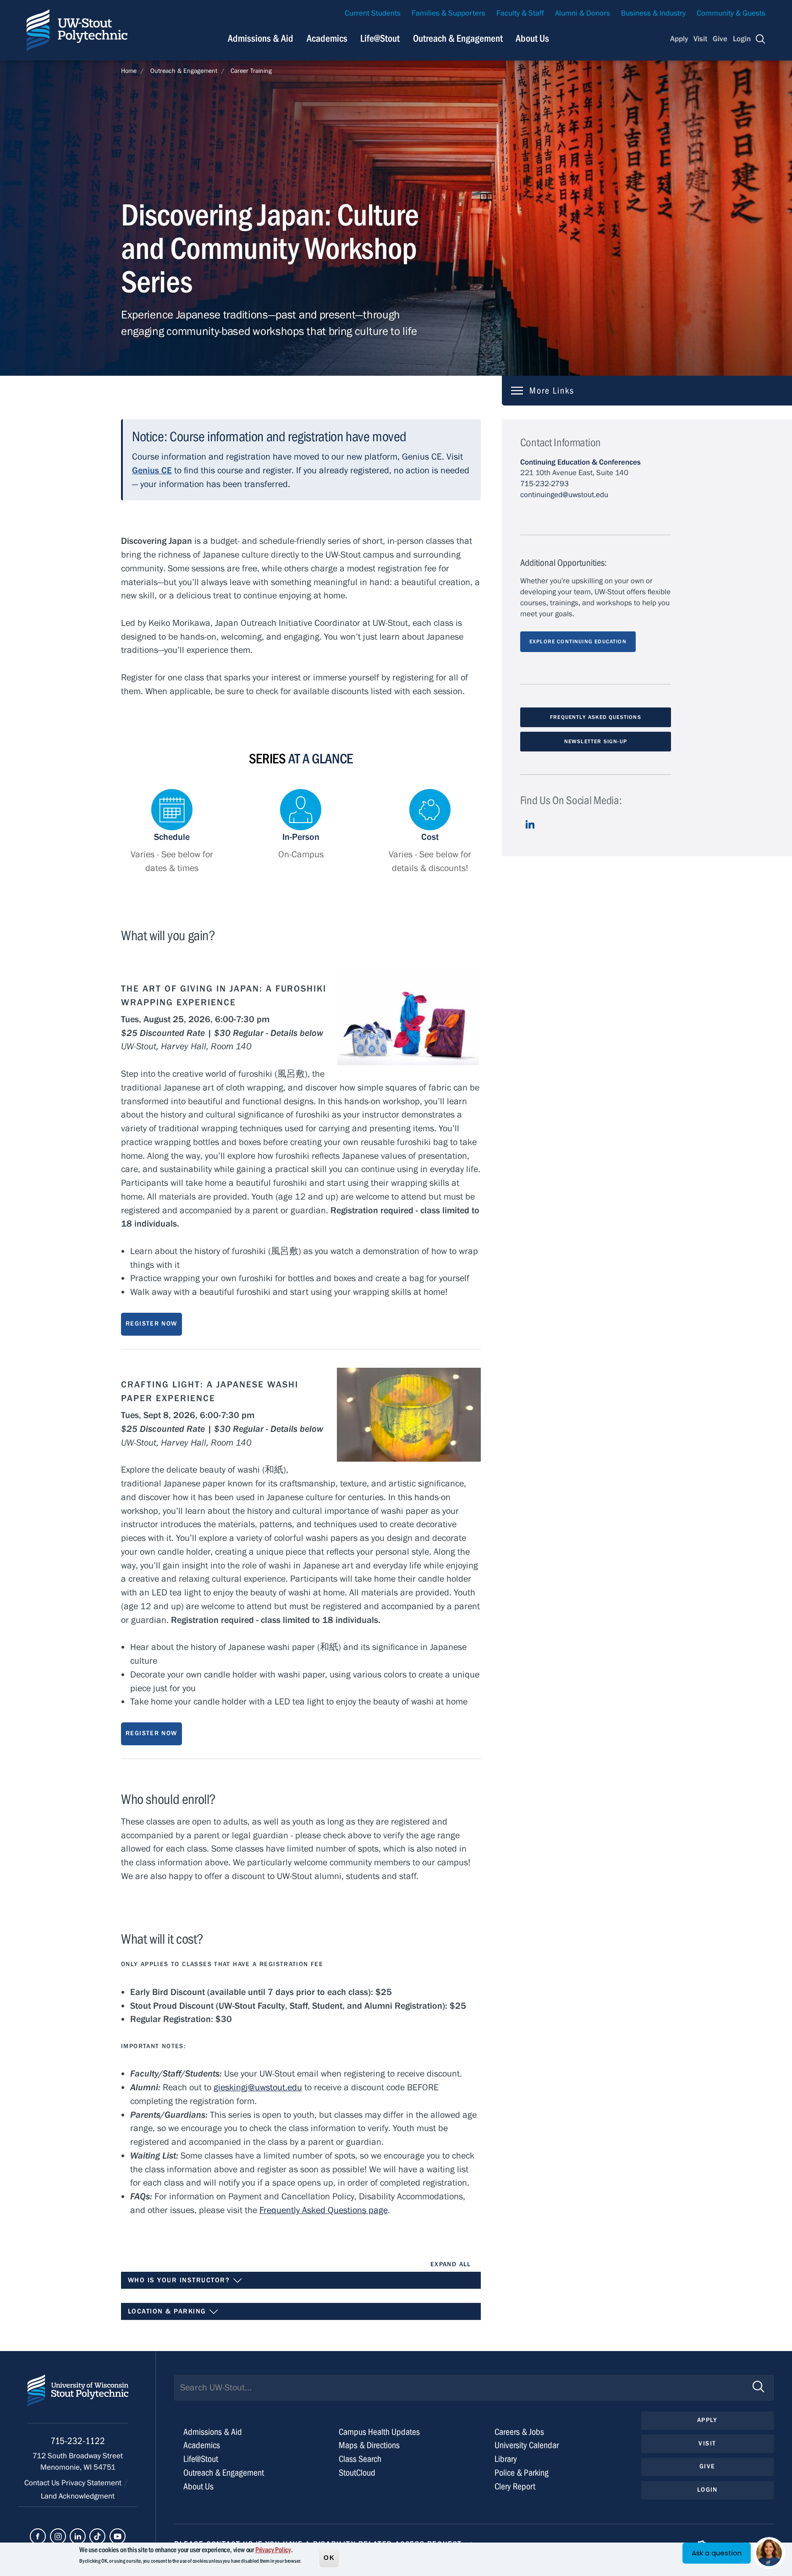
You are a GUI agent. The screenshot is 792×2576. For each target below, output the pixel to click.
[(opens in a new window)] (530, 831)
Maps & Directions (369, 2445)
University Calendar (527, 2445)
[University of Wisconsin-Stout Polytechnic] (78, 2399)
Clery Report (515, 2486)
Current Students (373, 13)
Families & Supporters (448, 13)
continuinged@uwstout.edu (564, 495)
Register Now (151, 1324)
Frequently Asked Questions (596, 717)
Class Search (360, 2459)
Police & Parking (522, 2473)
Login (742, 39)
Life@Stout (380, 38)
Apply (679, 39)
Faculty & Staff (520, 13)
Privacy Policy (273, 2550)
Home (129, 71)
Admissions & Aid (261, 38)
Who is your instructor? (180, 2280)
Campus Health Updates (379, 2432)
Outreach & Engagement (458, 38)
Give (720, 39)
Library (506, 2459)
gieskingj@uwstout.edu (258, 2087)
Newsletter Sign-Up (596, 741)
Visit (700, 39)
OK (329, 2557)
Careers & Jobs (519, 2432)
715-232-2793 (544, 484)
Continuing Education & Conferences (580, 462)
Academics (327, 38)
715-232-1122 (78, 2441)
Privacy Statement (92, 2483)
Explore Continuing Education (578, 641)
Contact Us (43, 2483)
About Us (532, 38)
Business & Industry (653, 13)
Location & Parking (168, 2311)
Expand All (451, 2264)
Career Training (251, 71)
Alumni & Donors (583, 13)
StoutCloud (357, 2473)
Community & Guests (731, 13)
